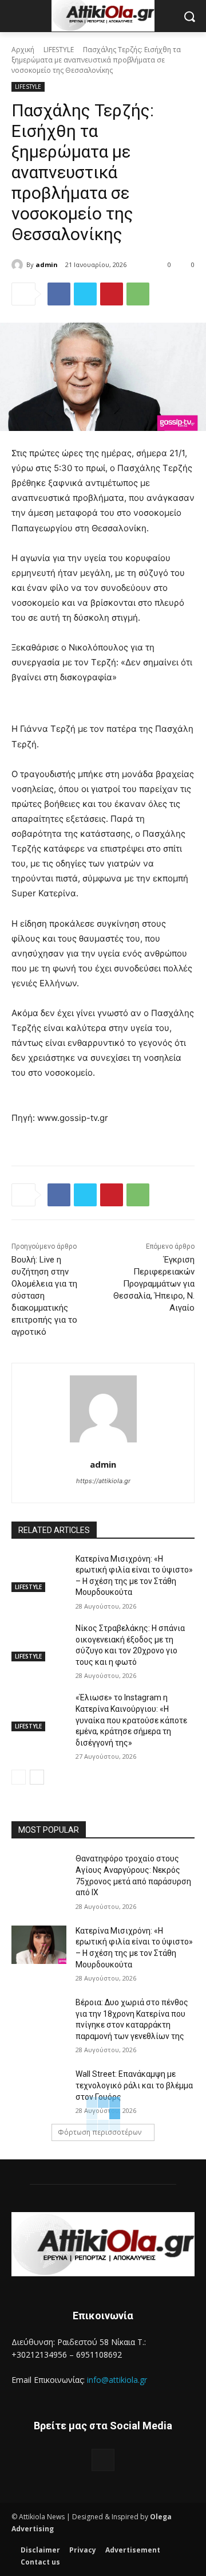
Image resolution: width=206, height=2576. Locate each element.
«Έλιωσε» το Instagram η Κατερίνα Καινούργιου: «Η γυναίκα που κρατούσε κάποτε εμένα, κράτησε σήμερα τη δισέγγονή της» (131, 1720)
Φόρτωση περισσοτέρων (100, 2132)
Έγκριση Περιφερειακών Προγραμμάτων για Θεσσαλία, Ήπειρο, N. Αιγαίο (154, 1284)
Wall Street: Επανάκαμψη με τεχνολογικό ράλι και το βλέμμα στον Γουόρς (134, 2085)
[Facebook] (59, 294)
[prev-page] (19, 1777)
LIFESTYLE (59, 50)
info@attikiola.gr (117, 2380)
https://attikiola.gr (103, 1481)
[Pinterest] (112, 294)
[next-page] (37, 1777)
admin (47, 264)
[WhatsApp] (138, 294)
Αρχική (23, 50)
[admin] (19, 265)
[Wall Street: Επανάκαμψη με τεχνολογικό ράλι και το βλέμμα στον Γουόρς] (39, 2088)
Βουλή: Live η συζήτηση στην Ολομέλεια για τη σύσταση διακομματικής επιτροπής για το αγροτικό (44, 1296)
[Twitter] (85, 294)
